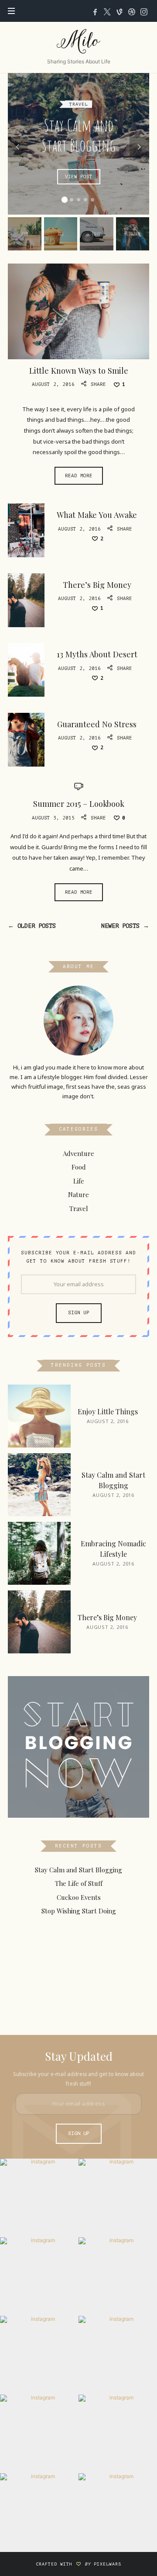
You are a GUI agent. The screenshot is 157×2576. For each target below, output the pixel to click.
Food (61, 234)
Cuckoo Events (79, 1897)
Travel (78, 104)
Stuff (25, 234)
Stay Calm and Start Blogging (78, 135)
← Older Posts (32, 926)
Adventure (78, 1153)
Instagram (133, 234)
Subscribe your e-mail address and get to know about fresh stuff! (78, 1257)
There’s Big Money (97, 585)
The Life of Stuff (79, 1884)
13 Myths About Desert (97, 654)
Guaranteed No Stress (97, 724)
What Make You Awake (97, 515)
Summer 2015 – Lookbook (79, 804)
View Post (78, 176)
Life (79, 1181)
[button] (65, 200)
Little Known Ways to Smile (79, 370)
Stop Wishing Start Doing (79, 1911)
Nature (78, 1194)
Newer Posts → (125, 926)
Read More (79, 476)
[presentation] (18, 147)
